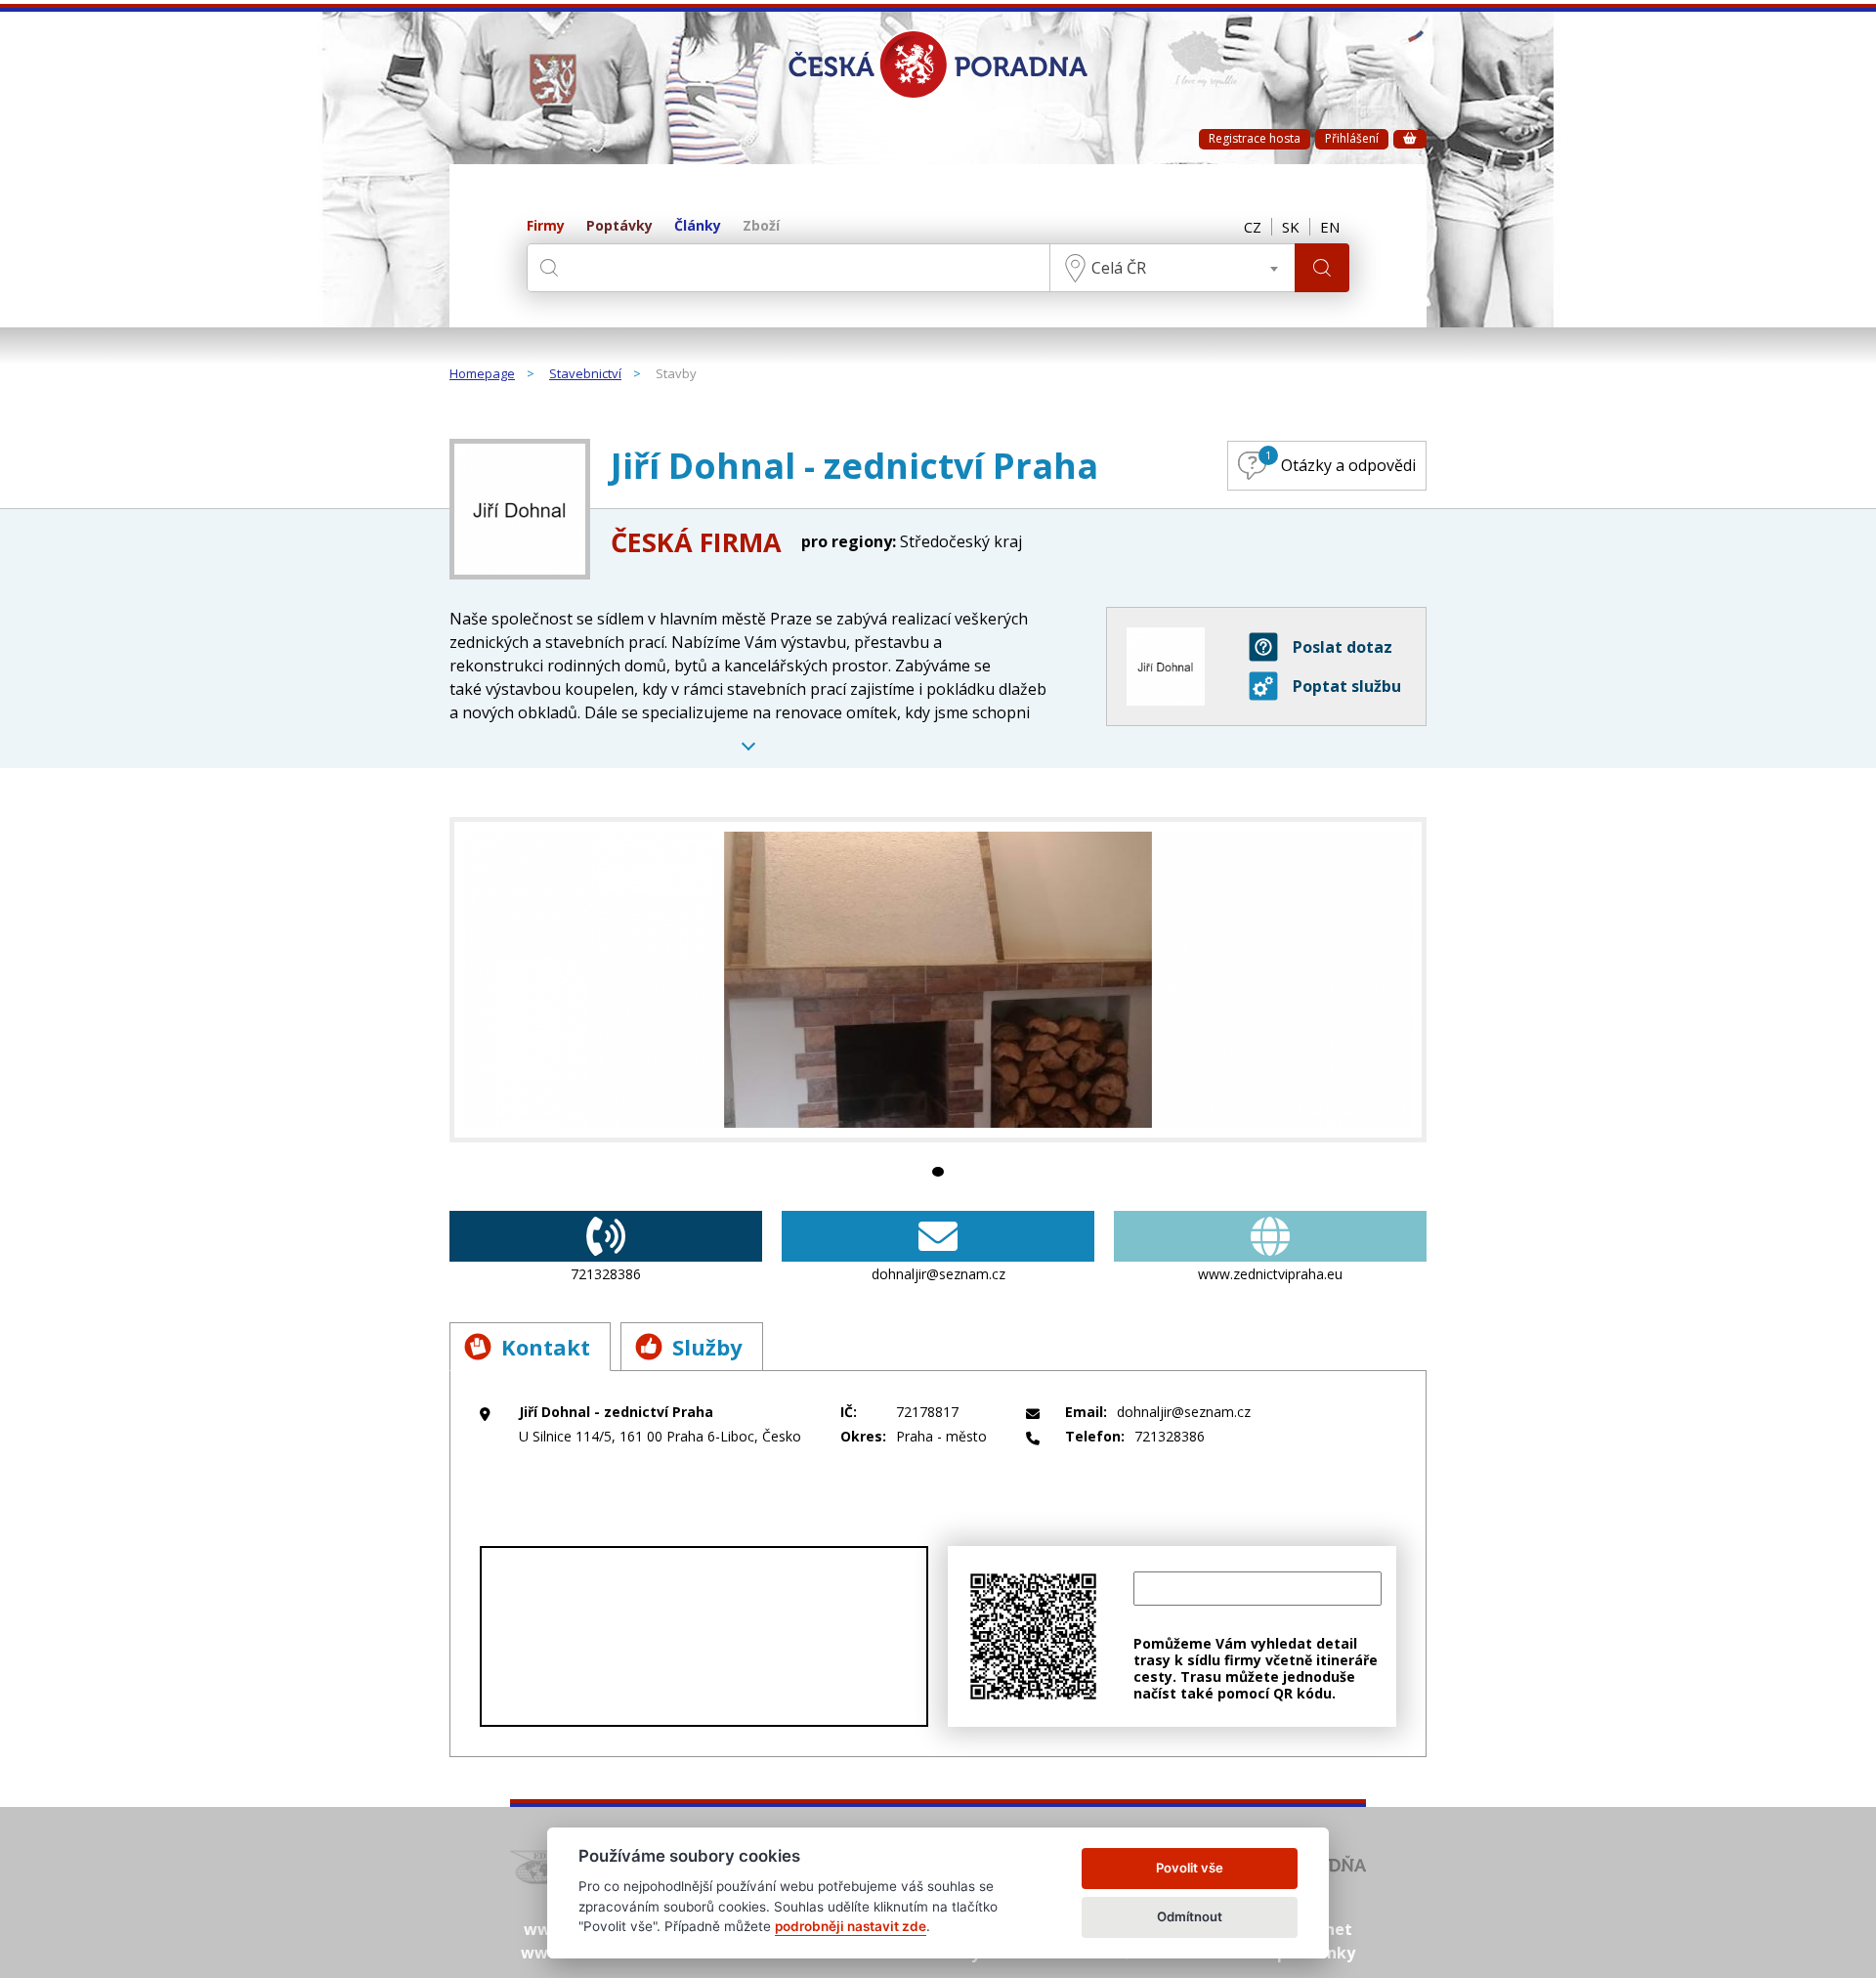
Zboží (761, 226)
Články (698, 226)
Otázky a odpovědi (1341, 462)
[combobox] (1172, 268)
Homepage (482, 374)
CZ (1253, 227)
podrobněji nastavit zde (851, 1926)
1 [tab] (938, 1172)
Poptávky (619, 226)
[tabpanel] (938, 980)
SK (1291, 227)
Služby (707, 1347)
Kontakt (546, 1347)
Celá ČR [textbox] (1119, 268)
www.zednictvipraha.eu (1270, 1274)
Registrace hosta (1255, 138)
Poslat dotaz (1343, 647)
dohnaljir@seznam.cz (938, 1274)
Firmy (546, 226)
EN (1330, 227)
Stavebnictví (585, 374)
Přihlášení (1352, 138)
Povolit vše (1190, 1868)
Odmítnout (1190, 1916)
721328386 (606, 1274)
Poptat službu (1347, 686)
